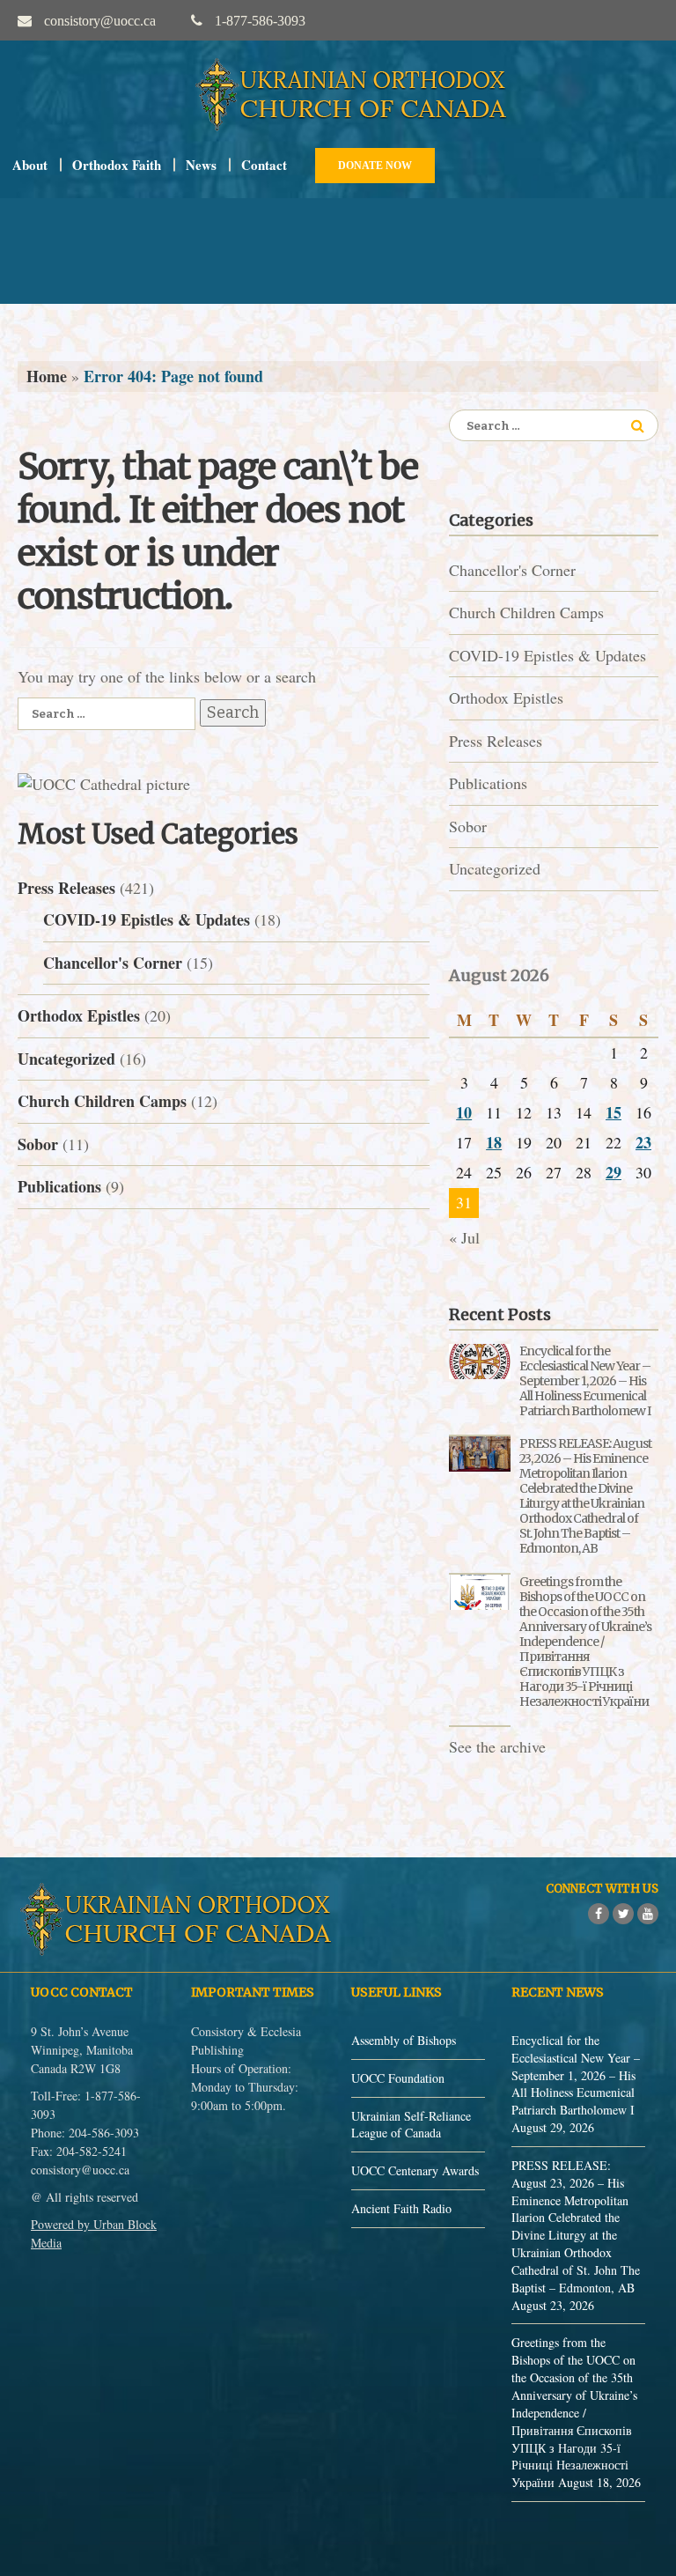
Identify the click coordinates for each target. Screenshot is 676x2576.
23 (643, 1142)
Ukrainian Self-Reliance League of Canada (411, 2125)
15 (614, 1112)
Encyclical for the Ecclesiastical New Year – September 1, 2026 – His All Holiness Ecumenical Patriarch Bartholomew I (585, 1381)
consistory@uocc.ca (80, 2170)
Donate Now (375, 166)
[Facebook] (599, 1914)
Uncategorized (66, 1059)
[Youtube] (648, 1914)
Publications (59, 1186)
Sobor (38, 1144)
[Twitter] (623, 1914)
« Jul (464, 1237)
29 (614, 1172)
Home (47, 376)
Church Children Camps (102, 1101)
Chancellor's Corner (113, 963)
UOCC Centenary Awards (415, 2170)
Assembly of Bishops (404, 2040)
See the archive (497, 1746)
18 (494, 1142)
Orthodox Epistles (79, 1015)
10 (464, 1112)
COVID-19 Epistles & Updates (147, 919)
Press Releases (66, 888)
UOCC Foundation (398, 2078)
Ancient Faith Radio (401, 2208)
